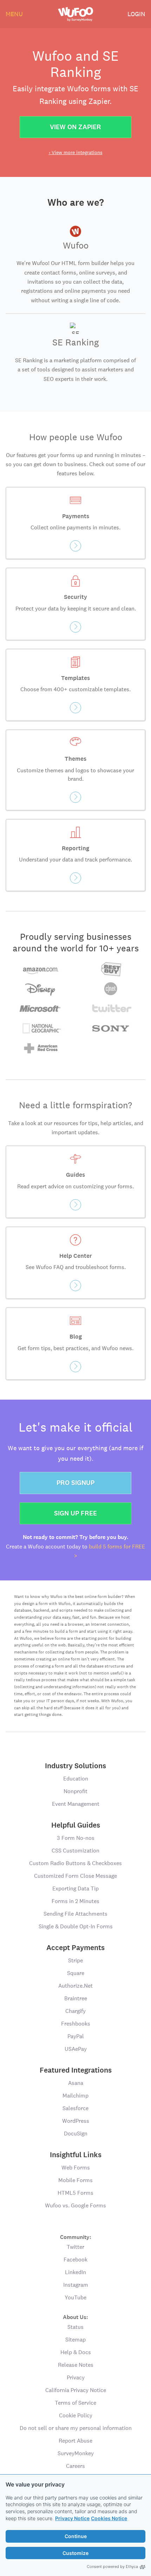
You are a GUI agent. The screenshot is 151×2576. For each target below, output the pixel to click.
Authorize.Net (75, 1986)
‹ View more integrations (76, 152)
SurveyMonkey (76, 2453)
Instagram (76, 2285)
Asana (76, 2083)
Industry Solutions (75, 1766)
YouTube (75, 2297)
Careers (75, 2466)
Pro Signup (75, 1483)
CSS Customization (75, 1851)
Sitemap (75, 2340)
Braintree (76, 1998)
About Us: (75, 2317)
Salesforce (75, 2108)
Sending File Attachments (75, 1914)
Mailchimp (75, 2096)
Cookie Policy (76, 2415)
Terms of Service (75, 2403)
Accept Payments (75, 1948)
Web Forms (76, 2168)
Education (76, 1779)
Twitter (75, 2247)
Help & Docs (76, 2352)
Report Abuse (75, 2441)
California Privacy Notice (76, 2390)
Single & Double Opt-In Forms (76, 1926)
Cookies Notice (109, 2518)
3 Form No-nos (76, 1838)
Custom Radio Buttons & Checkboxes (75, 1863)
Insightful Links (76, 2155)
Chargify (75, 2011)
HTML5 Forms (75, 2193)
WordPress (76, 2121)
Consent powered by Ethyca (112, 2567)
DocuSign (76, 2134)
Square (76, 1973)
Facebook (75, 2260)
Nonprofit (75, 1791)
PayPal (76, 2036)
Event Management (76, 1804)
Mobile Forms (75, 2180)
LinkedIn (75, 2272)
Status (75, 2327)
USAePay (76, 2049)
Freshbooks (76, 2024)
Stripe (75, 1960)
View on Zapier (75, 127)
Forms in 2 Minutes (75, 1901)
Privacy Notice (72, 2518)
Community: (76, 2237)
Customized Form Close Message (75, 1876)
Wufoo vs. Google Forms (75, 2205)
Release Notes (76, 2365)
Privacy (76, 2377)
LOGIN (136, 14)
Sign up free (75, 1513)
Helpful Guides (76, 1825)
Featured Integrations (76, 2070)
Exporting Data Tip (75, 1888)
